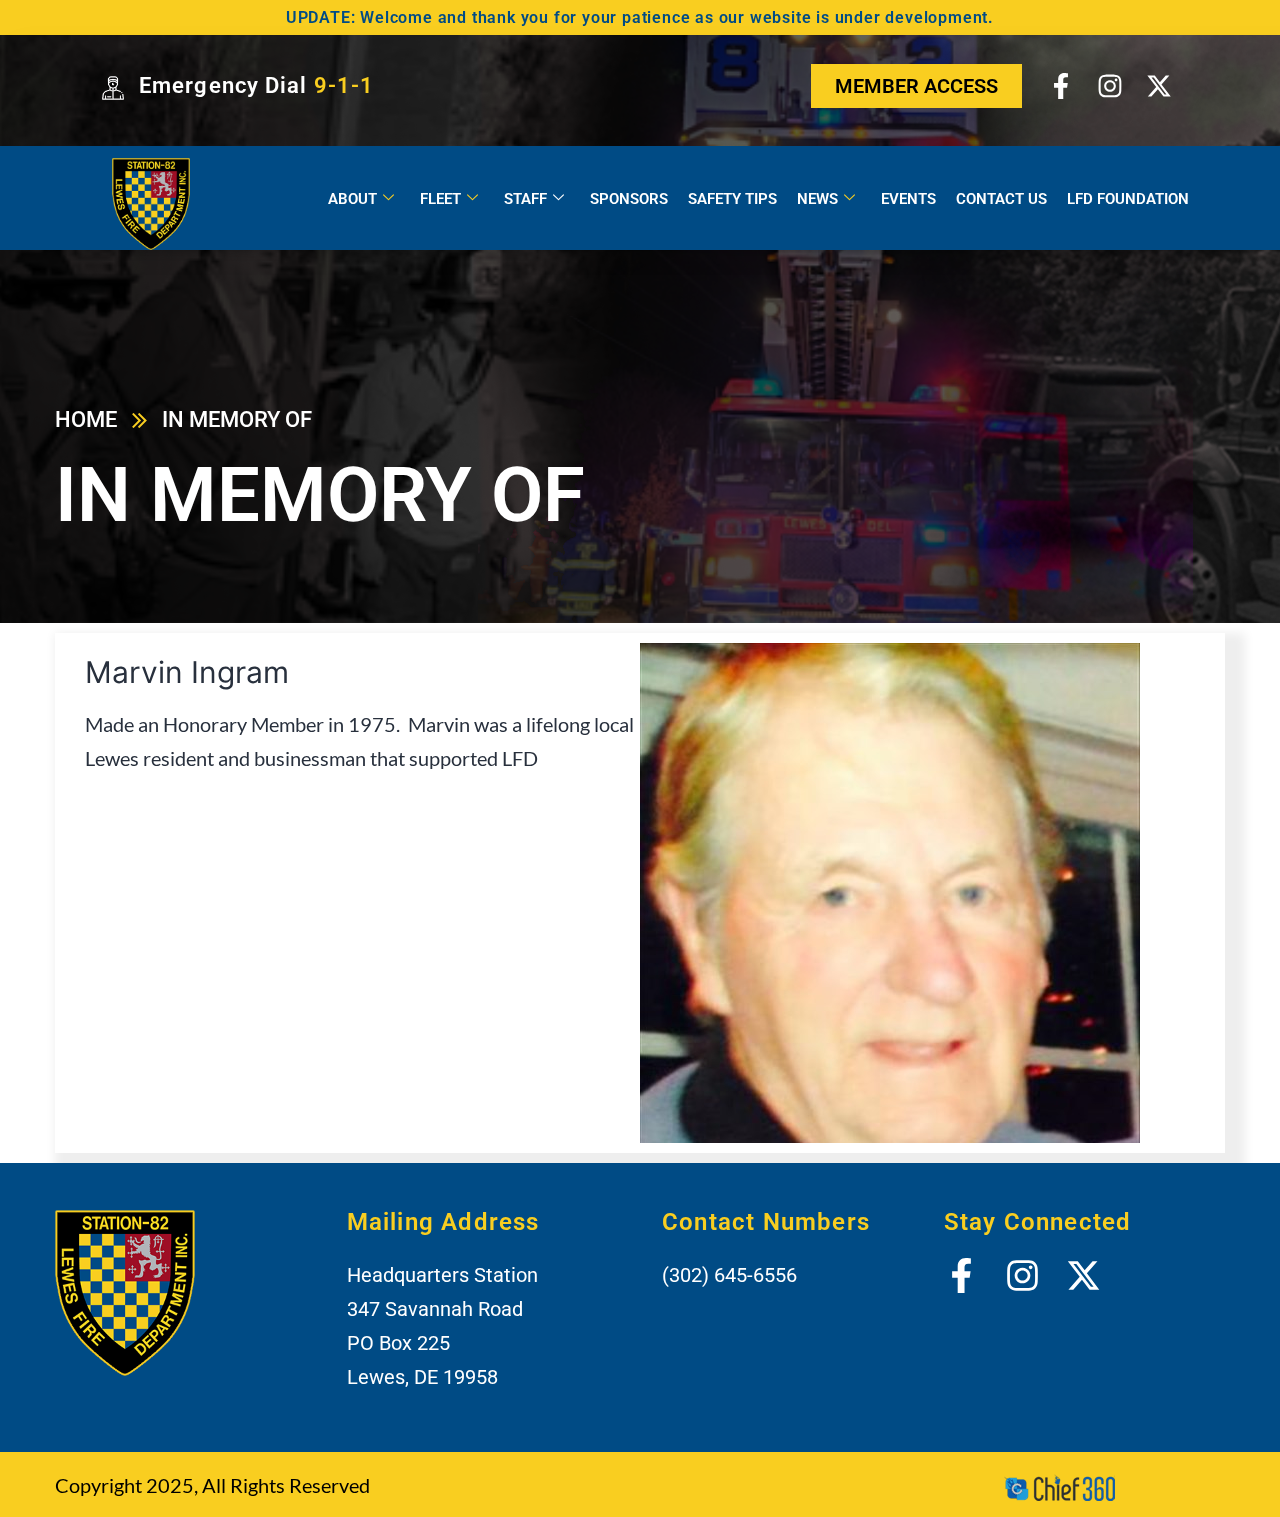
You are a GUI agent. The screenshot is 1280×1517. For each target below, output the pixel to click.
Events (908, 199)
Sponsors (629, 199)
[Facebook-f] (1060, 86)
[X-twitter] (1159, 86)
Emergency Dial (256, 85)
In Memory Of (237, 419)
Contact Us (1001, 199)
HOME (86, 419)
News (817, 199)
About (352, 199)
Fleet (440, 199)
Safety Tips (732, 199)
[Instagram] (1110, 86)
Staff (525, 199)
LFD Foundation (1128, 199)
